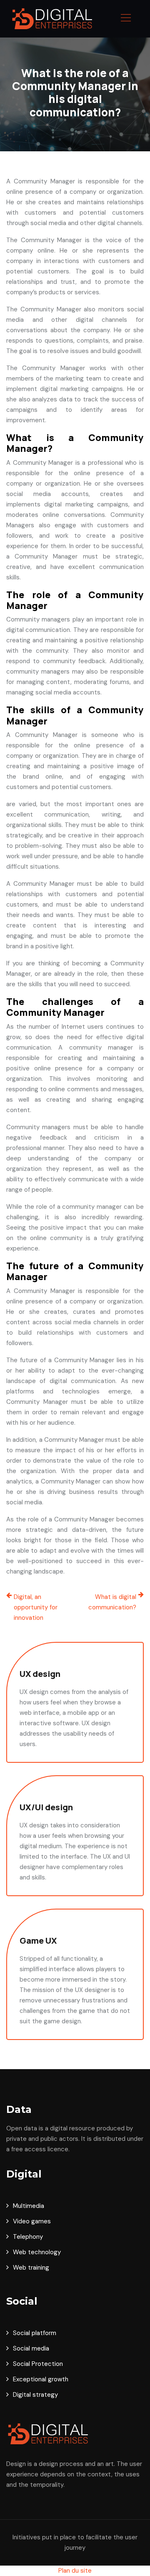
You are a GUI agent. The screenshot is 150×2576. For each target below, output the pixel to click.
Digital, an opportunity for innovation (36, 1607)
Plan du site (75, 2571)
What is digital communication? (112, 1602)
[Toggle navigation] (125, 19)
